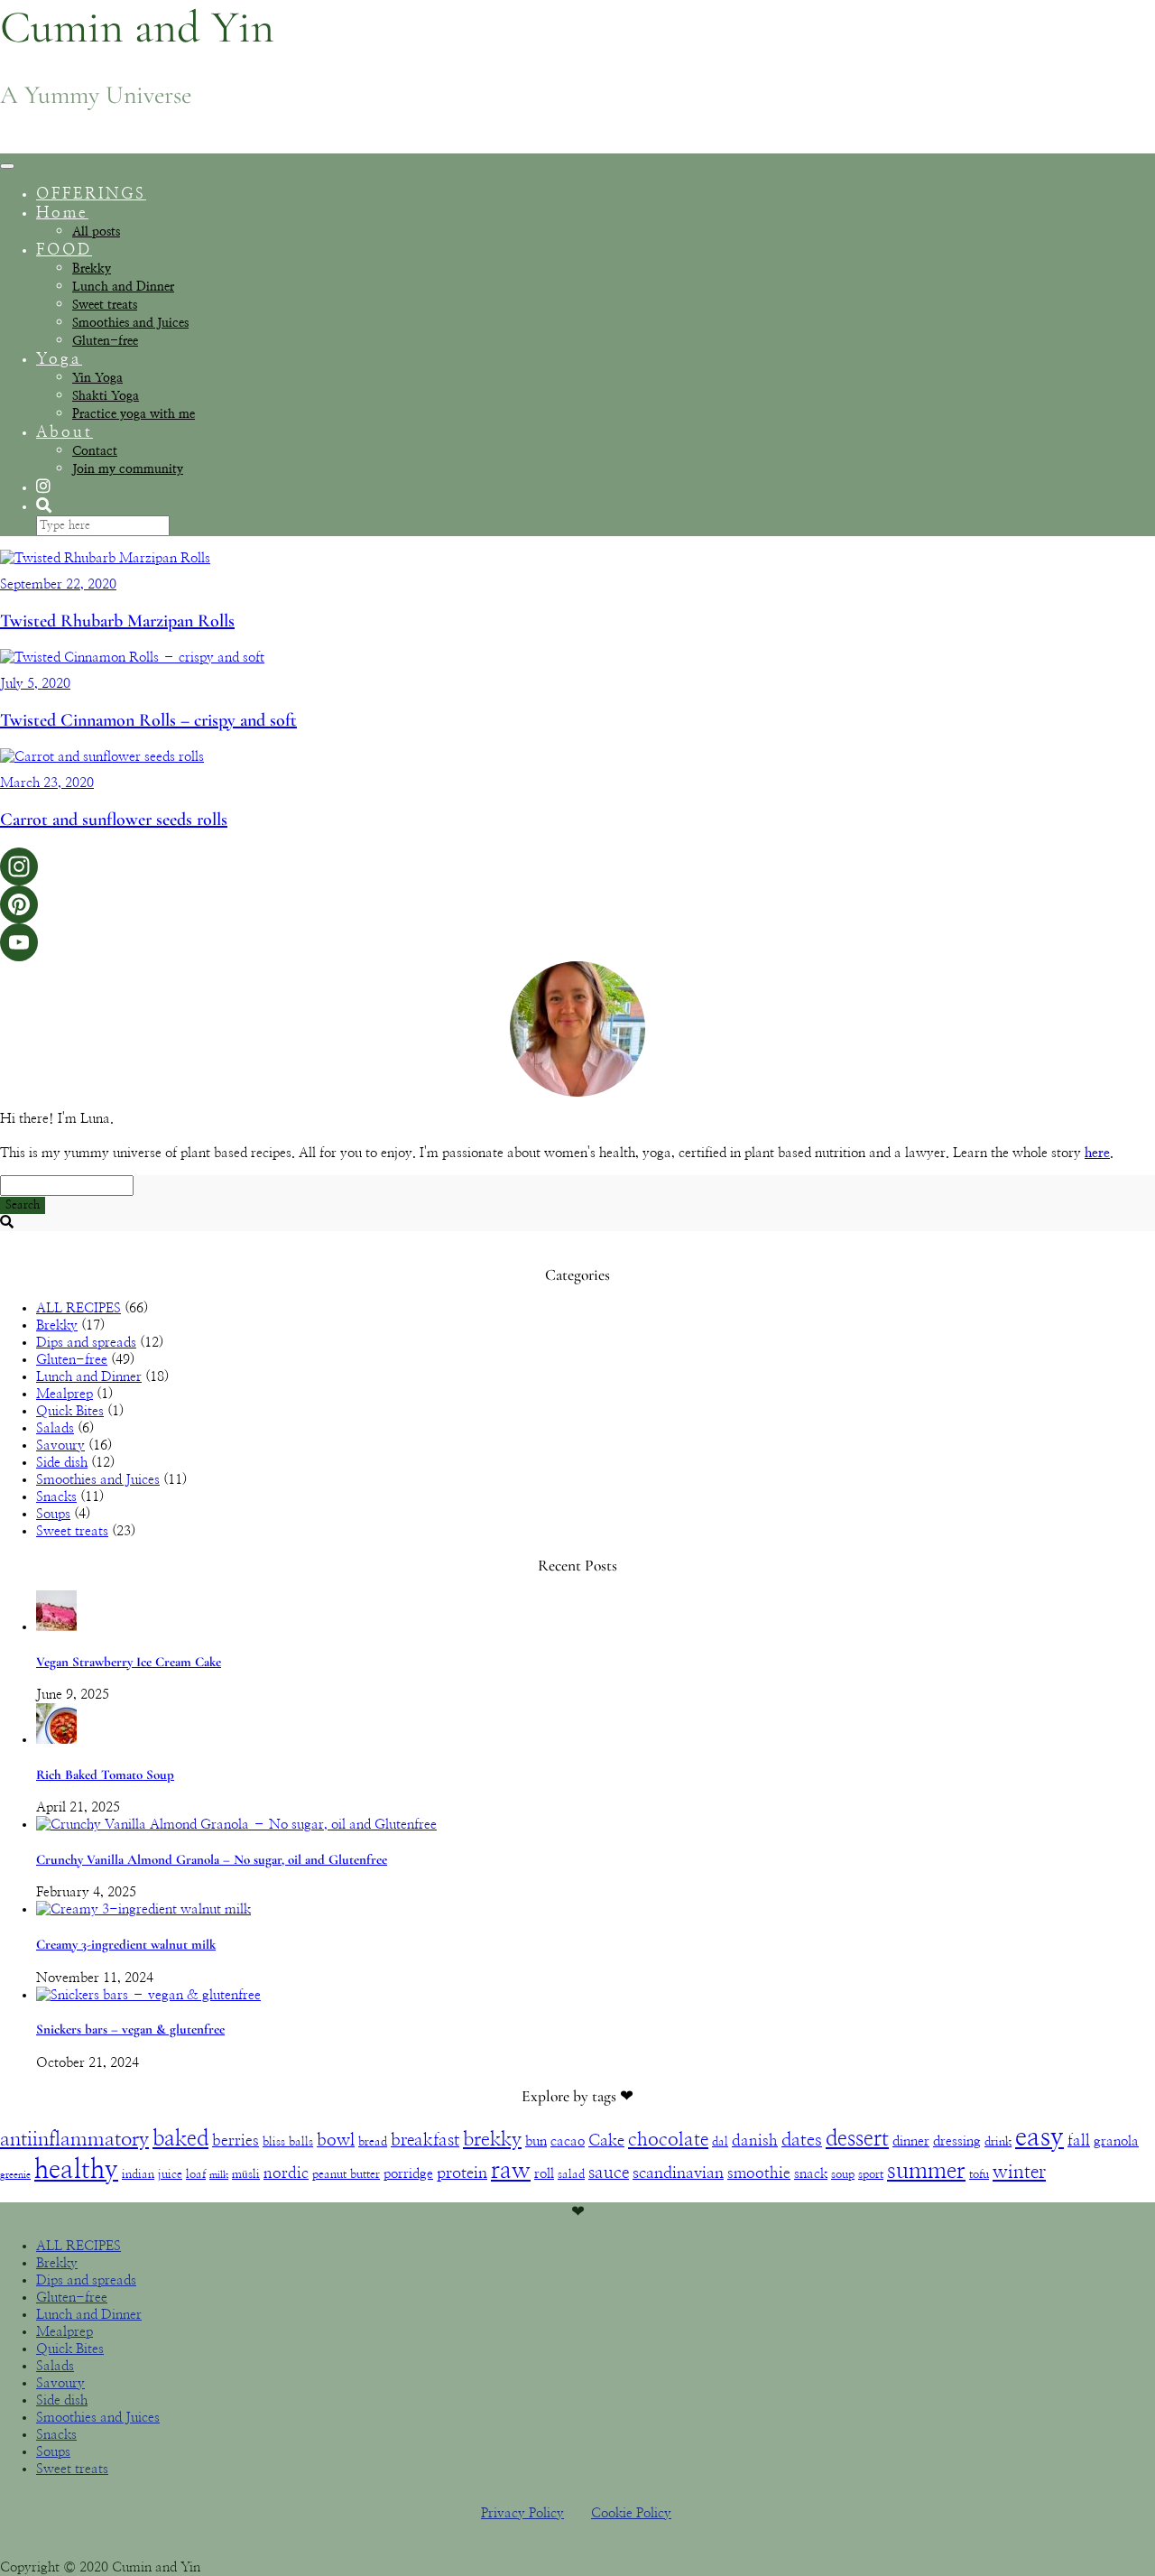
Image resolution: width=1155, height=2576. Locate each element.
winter (1019, 2173)
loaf (196, 2174)
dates (802, 2140)
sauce (609, 2173)
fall (1079, 2141)
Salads (55, 1428)
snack (811, 2174)
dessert (857, 2139)
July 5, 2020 (35, 684)
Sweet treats (105, 305)
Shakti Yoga (106, 396)
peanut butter (346, 2174)
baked (180, 2139)
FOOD (64, 250)
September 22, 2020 (58, 584)
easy (1039, 2138)
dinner (911, 2141)
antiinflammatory (74, 2139)
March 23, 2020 (47, 783)
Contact (95, 451)
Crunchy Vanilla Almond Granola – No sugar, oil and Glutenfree (212, 1859)
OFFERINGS (91, 194)
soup (843, 2174)
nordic (286, 2173)
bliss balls (288, 2142)
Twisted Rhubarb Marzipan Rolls (117, 621)
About (65, 432)
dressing (957, 2141)
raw (511, 2171)
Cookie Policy (631, 2513)
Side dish (62, 1463)
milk (219, 2175)
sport (871, 2174)
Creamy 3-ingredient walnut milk (126, 1944)
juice (170, 2174)
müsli (246, 2174)
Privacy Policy (522, 2513)
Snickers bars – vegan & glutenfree (130, 2029)
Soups (53, 1514)
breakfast (425, 2140)
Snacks (56, 1497)
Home (62, 213)
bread (373, 2142)
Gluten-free (105, 341)
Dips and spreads (86, 1343)
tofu (979, 2174)
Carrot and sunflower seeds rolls (114, 820)
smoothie (759, 2173)
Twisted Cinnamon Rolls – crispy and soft (148, 720)
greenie (15, 2175)
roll (544, 2174)
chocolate (668, 2140)
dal (720, 2142)
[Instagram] (577, 866)
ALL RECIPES (79, 1308)
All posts (96, 232)
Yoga (59, 359)
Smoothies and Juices (130, 323)
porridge (408, 2174)
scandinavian (678, 2173)
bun (536, 2141)
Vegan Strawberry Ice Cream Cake (129, 1662)
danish (755, 2141)
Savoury (60, 1446)
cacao (568, 2141)
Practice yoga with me (134, 414)
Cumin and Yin (137, 27)
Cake (606, 2141)
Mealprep (65, 1394)
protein (462, 2173)
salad (571, 2174)
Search (23, 1205)
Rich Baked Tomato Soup (105, 1774)
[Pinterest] (577, 904)
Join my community (128, 469)
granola (1116, 2141)
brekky (492, 2139)
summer (926, 2171)
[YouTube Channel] (577, 942)
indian (138, 2174)
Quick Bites (70, 1411)
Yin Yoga (97, 378)
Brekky (92, 269)
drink (998, 2142)
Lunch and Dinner (123, 287)
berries (236, 2141)
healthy (76, 2170)
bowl (336, 2140)
